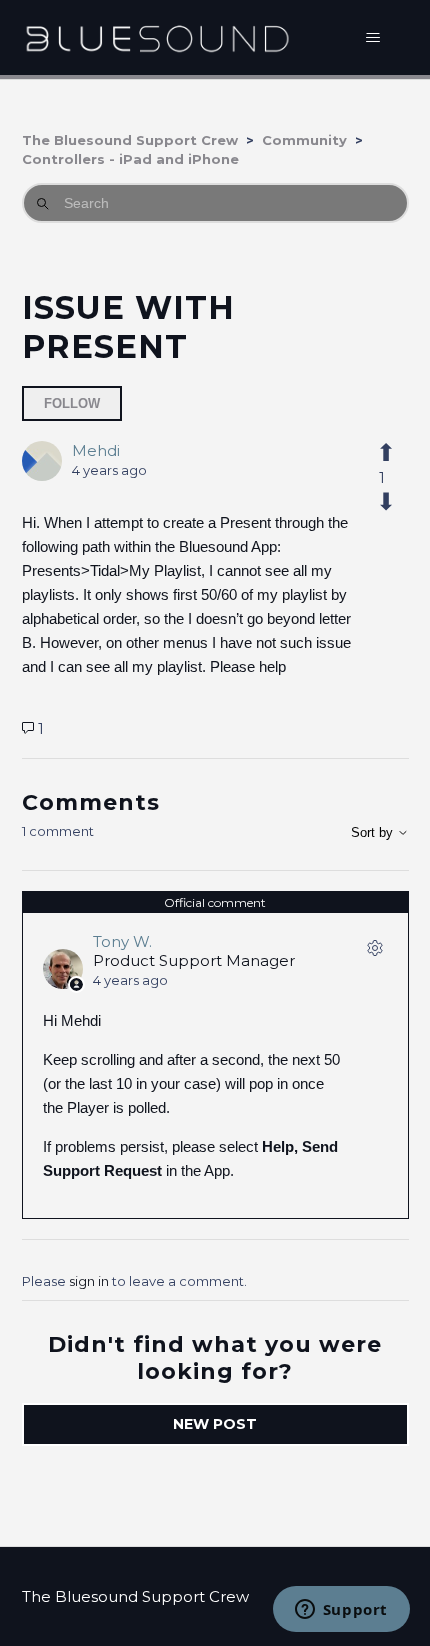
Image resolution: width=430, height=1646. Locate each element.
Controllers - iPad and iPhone (130, 159)
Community (304, 140)
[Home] (157, 37)
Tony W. (122, 941)
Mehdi (96, 450)
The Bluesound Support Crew (130, 140)
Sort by (374, 832)
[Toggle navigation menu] (373, 38)
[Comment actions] (375, 952)
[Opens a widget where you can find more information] (341, 1611)
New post (215, 1424)
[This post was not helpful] (382, 502)
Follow (72, 403)
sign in (89, 1281)
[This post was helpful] (382, 453)
